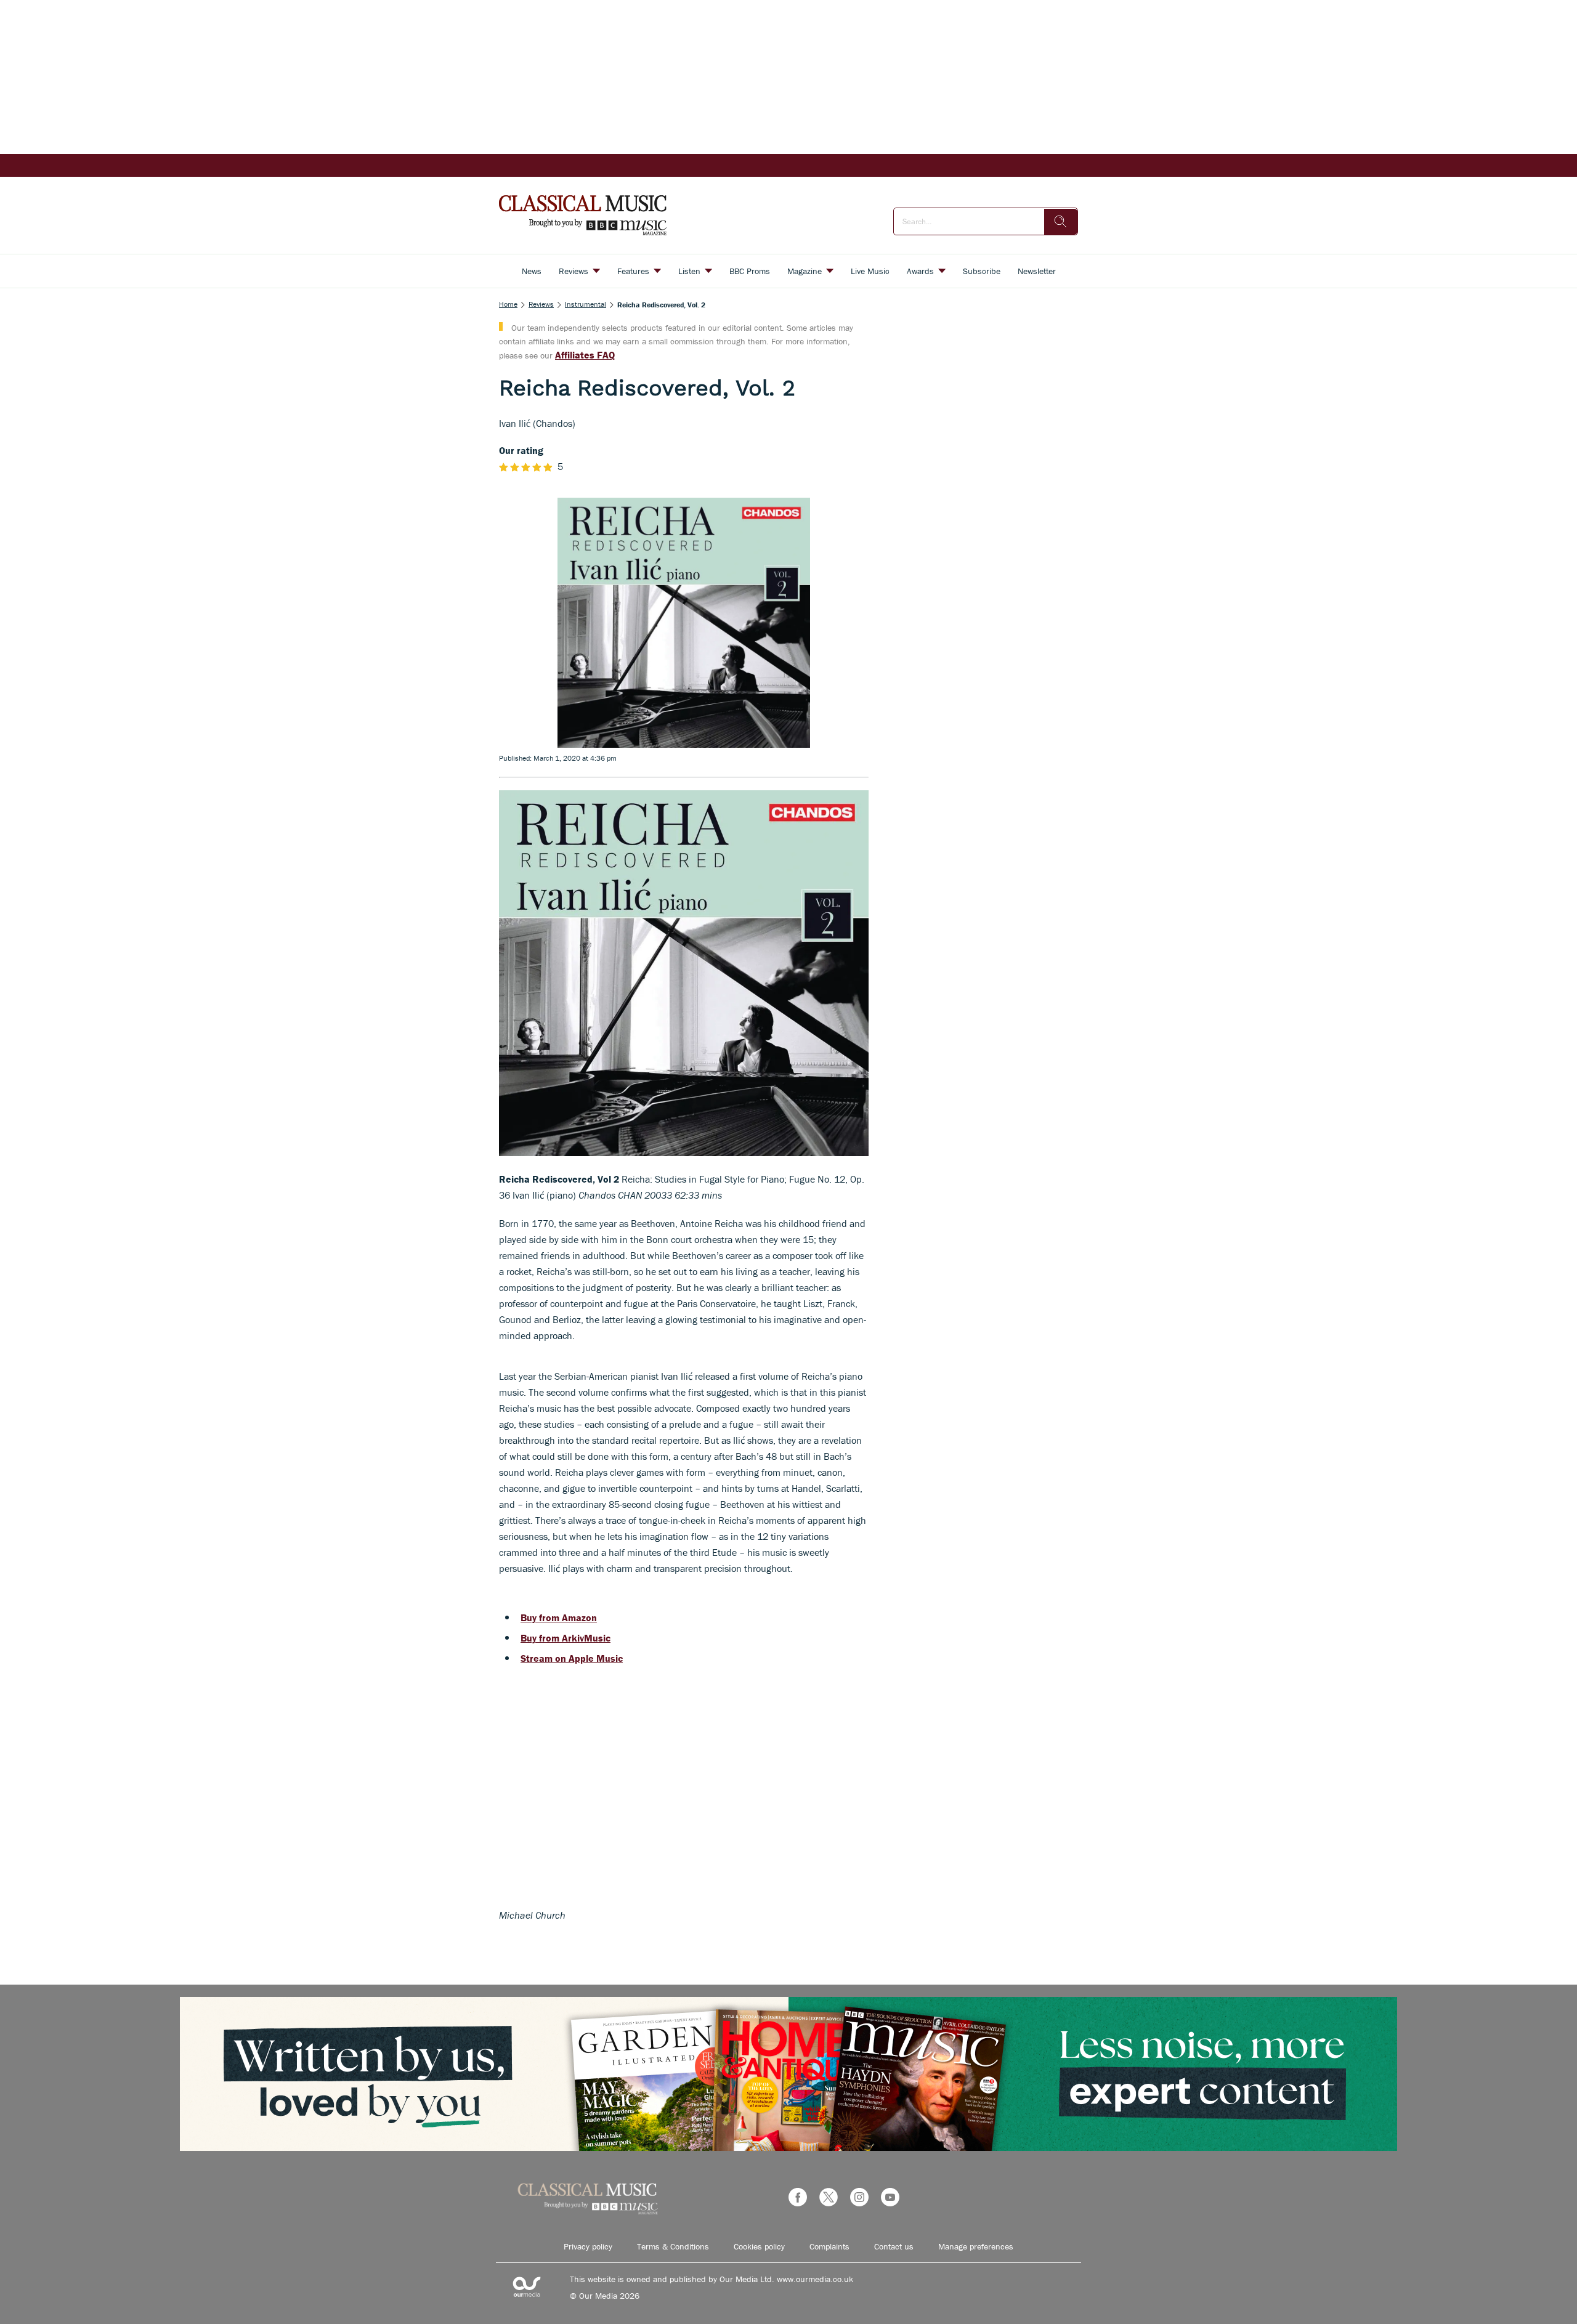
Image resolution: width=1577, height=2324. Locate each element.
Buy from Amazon (559, 1617)
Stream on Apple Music (572, 1658)
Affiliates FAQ (585, 355)
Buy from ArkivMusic (566, 1638)
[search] (1061, 222)
